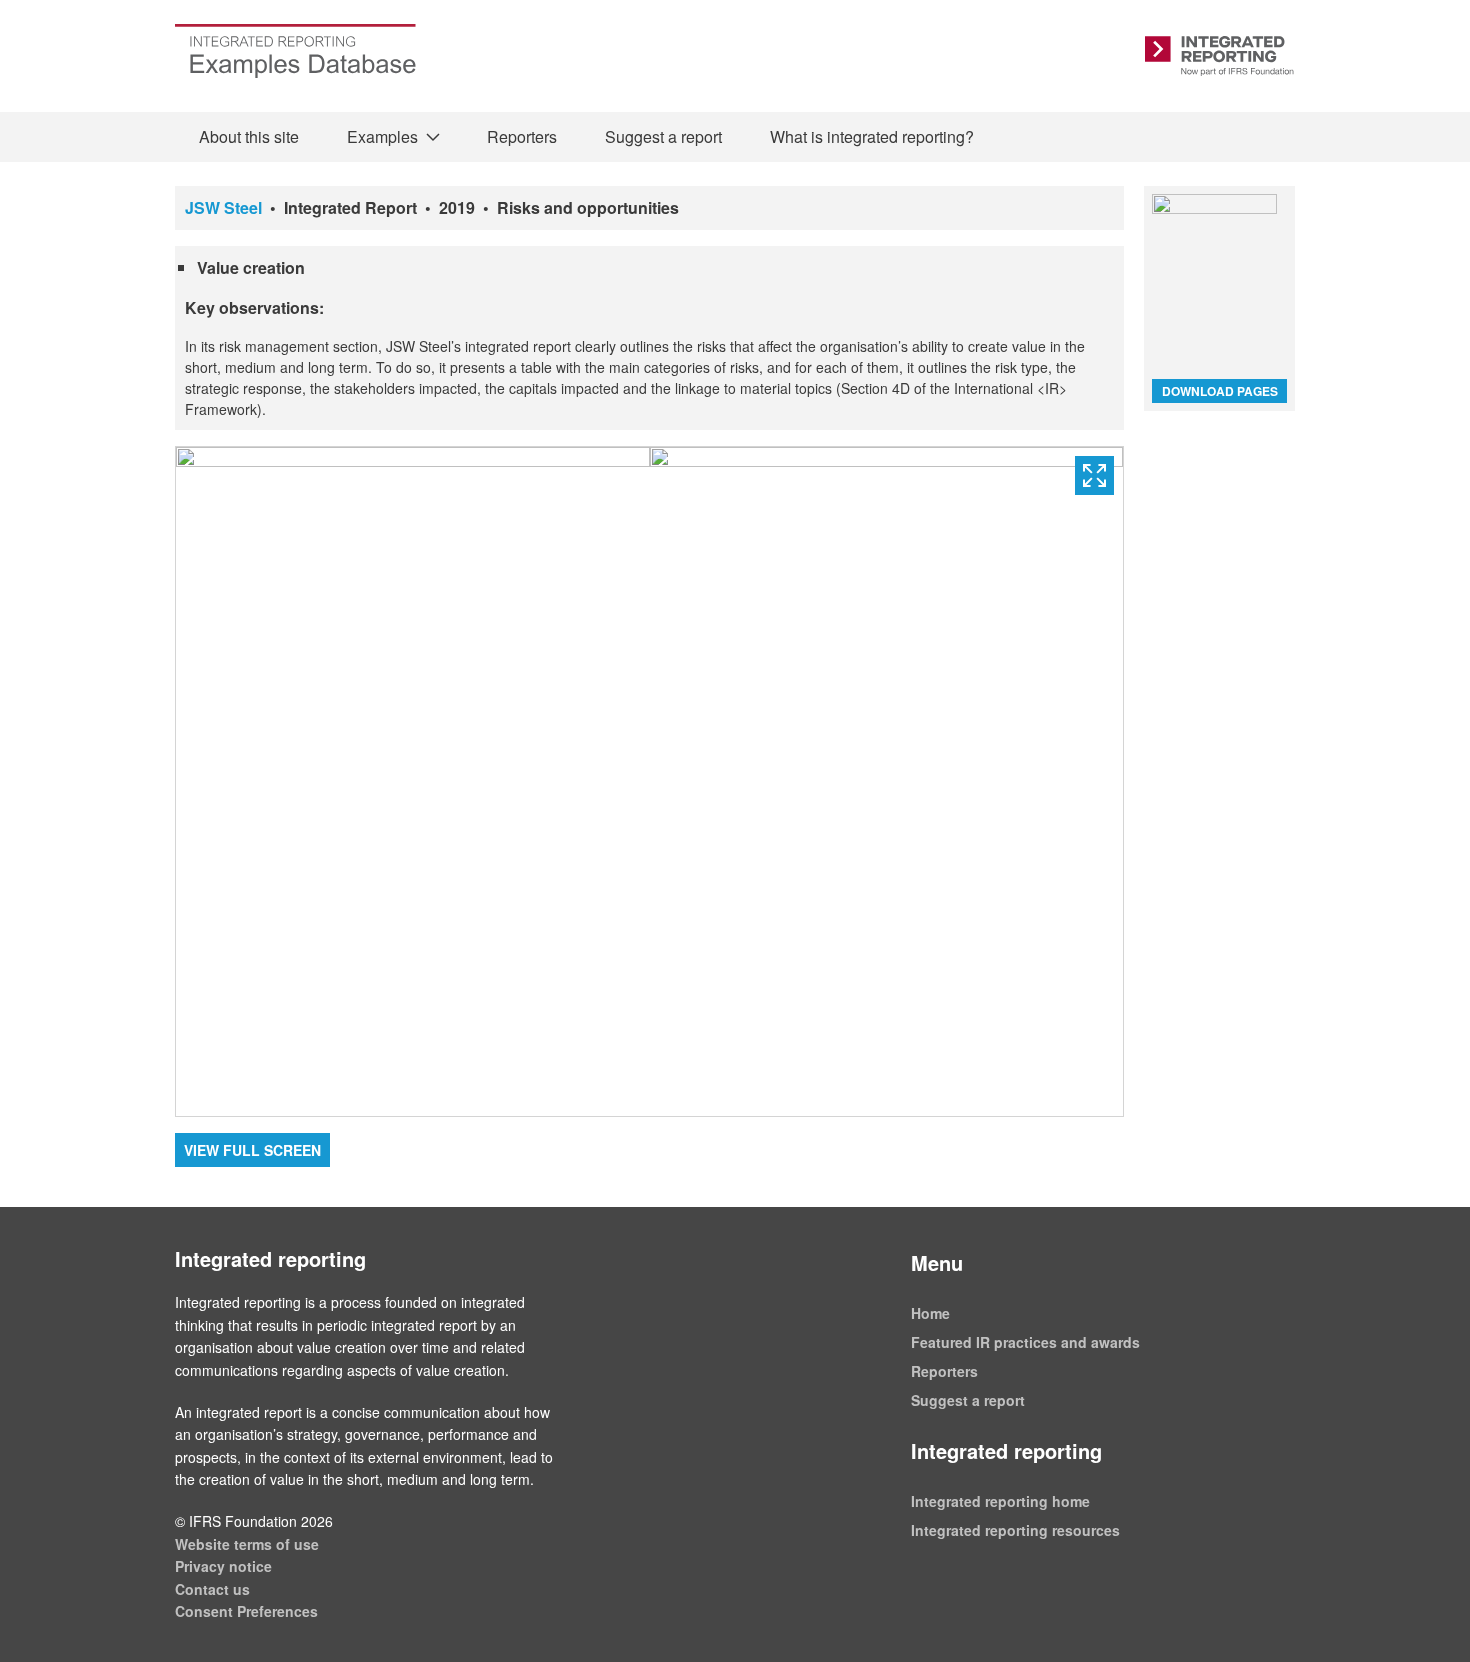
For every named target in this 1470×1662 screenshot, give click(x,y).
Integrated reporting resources (1015, 1530)
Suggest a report (663, 136)
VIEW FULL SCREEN (252, 1150)
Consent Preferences (246, 1611)
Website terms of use (247, 1544)
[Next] (887, 781)
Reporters (522, 136)
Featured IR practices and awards (1025, 1342)
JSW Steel (223, 207)
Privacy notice (223, 1566)
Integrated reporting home (1000, 1501)
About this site (249, 136)
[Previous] (413, 781)
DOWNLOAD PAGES (1220, 391)
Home (930, 1313)
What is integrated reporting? (872, 136)
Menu (937, 1262)
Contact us (212, 1589)
